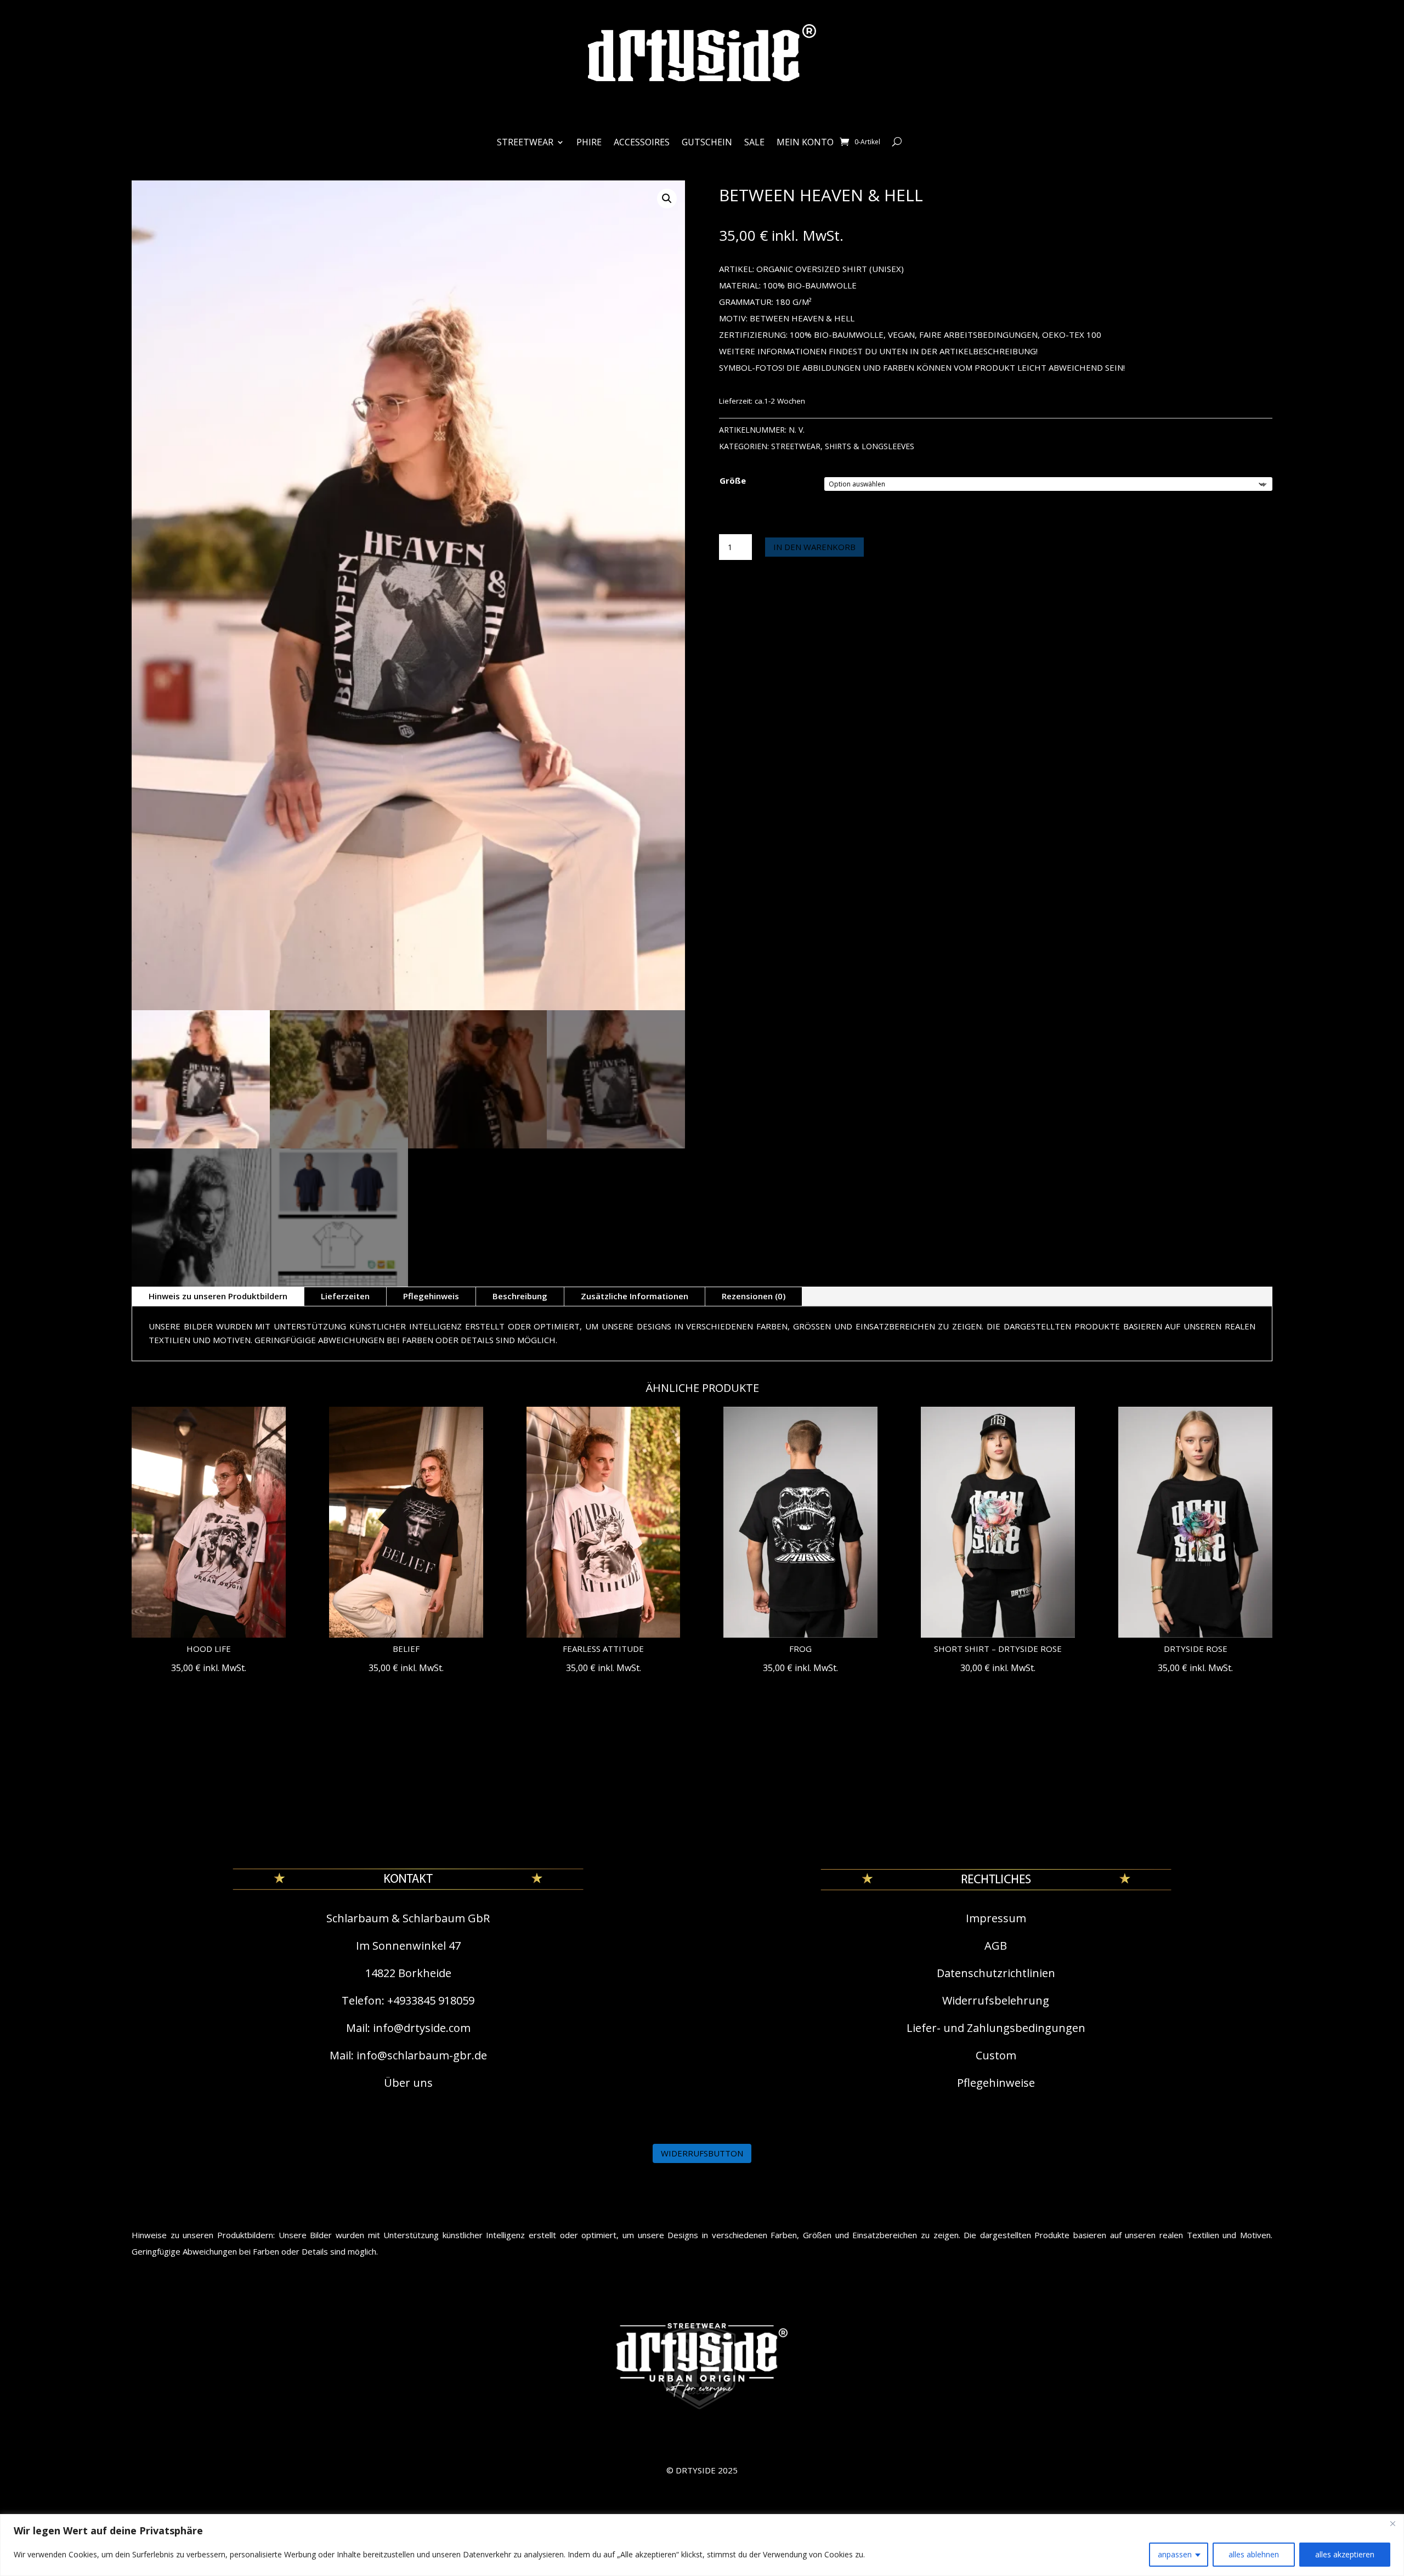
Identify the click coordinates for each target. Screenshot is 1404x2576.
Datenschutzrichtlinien (996, 1973)
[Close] (1392, 2523)
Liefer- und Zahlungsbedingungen (996, 2028)
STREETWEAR (525, 143)
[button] (667, 199)
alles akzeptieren (1345, 2554)
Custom (996, 2055)
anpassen (1175, 2554)
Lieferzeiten (345, 1296)
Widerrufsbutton (702, 2153)
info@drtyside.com (422, 2028)
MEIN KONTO (805, 143)
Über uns (408, 2083)
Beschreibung (520, 1296)
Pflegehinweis (431, 1296)
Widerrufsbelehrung (996, 2000)
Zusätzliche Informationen (635, 1296)
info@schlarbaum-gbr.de (422, 2055)
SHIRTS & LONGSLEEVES (870, 446)
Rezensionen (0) (754, 1296)
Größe (733, 480)
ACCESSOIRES (642, 143)
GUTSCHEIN (707, 143)
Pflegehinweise (996, 2083)
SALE (754, 143)
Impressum (996, 1918)
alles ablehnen (1254, 2554)
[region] (702, 2545)
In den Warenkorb (814, 547)
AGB (996, 1946)
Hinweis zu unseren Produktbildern (218, 1296)
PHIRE (589, 143)
